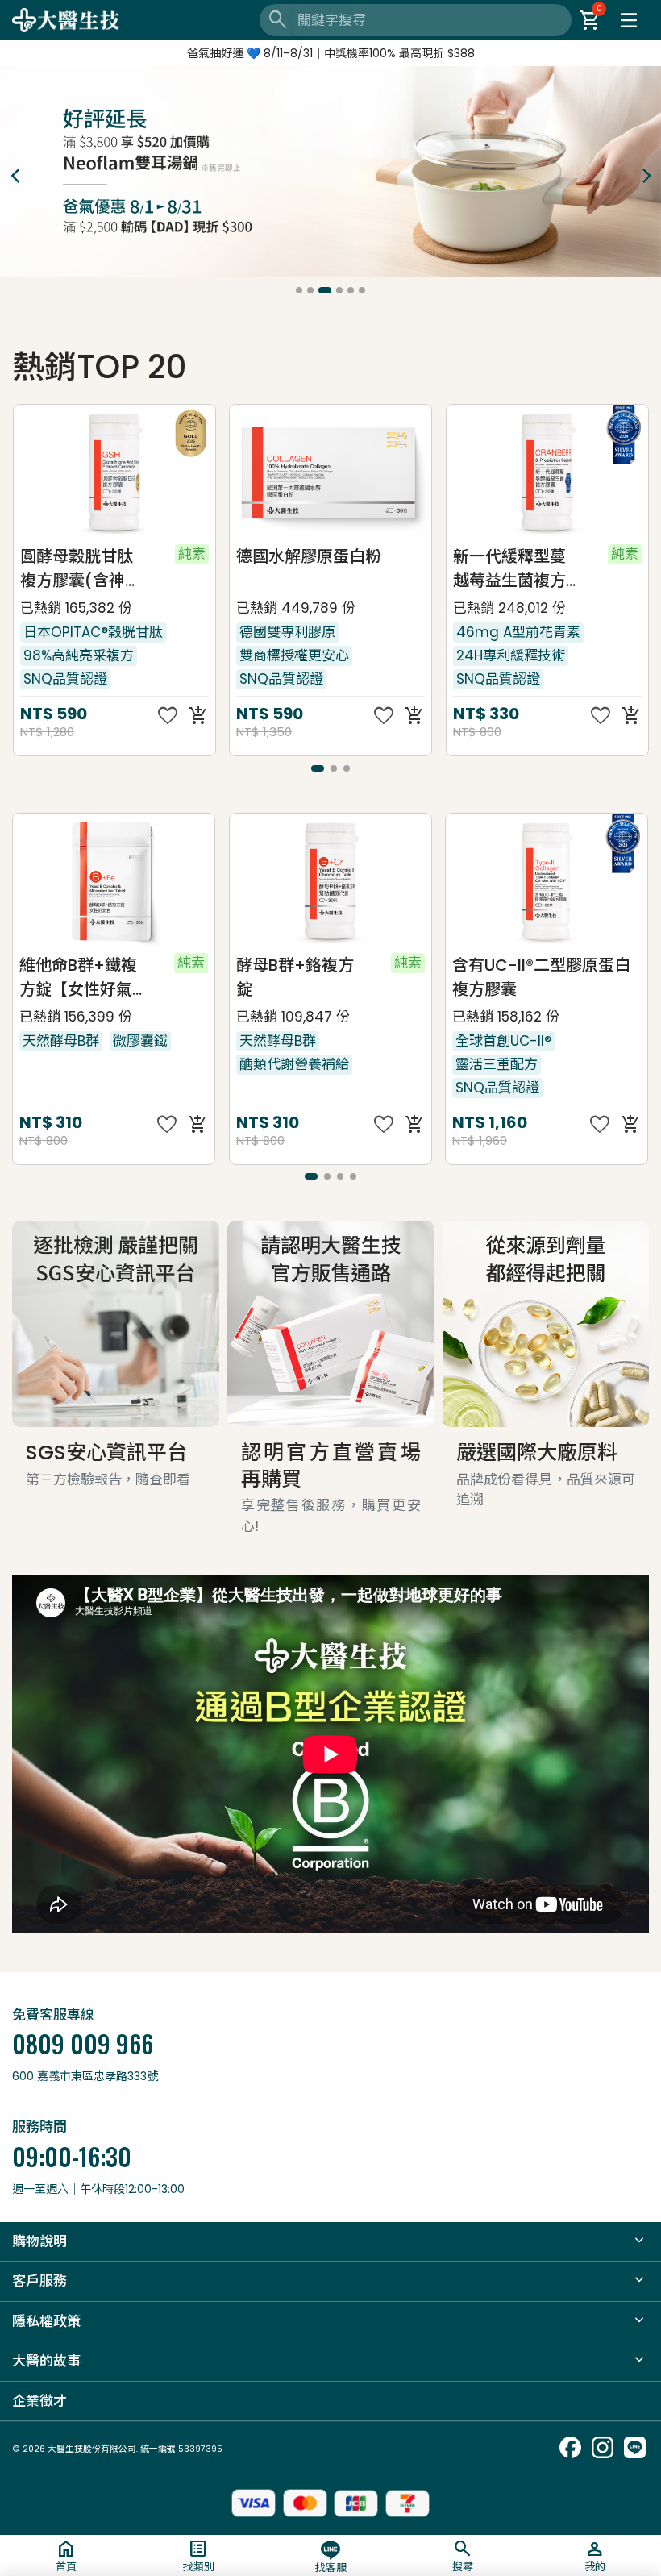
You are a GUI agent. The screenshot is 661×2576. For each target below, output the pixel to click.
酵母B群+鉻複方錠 (79, 977)
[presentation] (15, 175)
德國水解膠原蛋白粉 (92, 557)
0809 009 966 (83, 2043)
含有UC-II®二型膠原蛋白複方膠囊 (325, 977)
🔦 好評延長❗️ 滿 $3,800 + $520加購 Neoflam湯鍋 (330, 53)
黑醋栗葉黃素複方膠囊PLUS (509, 977)
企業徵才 (39, 2401)
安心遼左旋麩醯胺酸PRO (509, 569)
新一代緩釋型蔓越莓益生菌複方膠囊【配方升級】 (298, 570)
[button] (299, 290)
